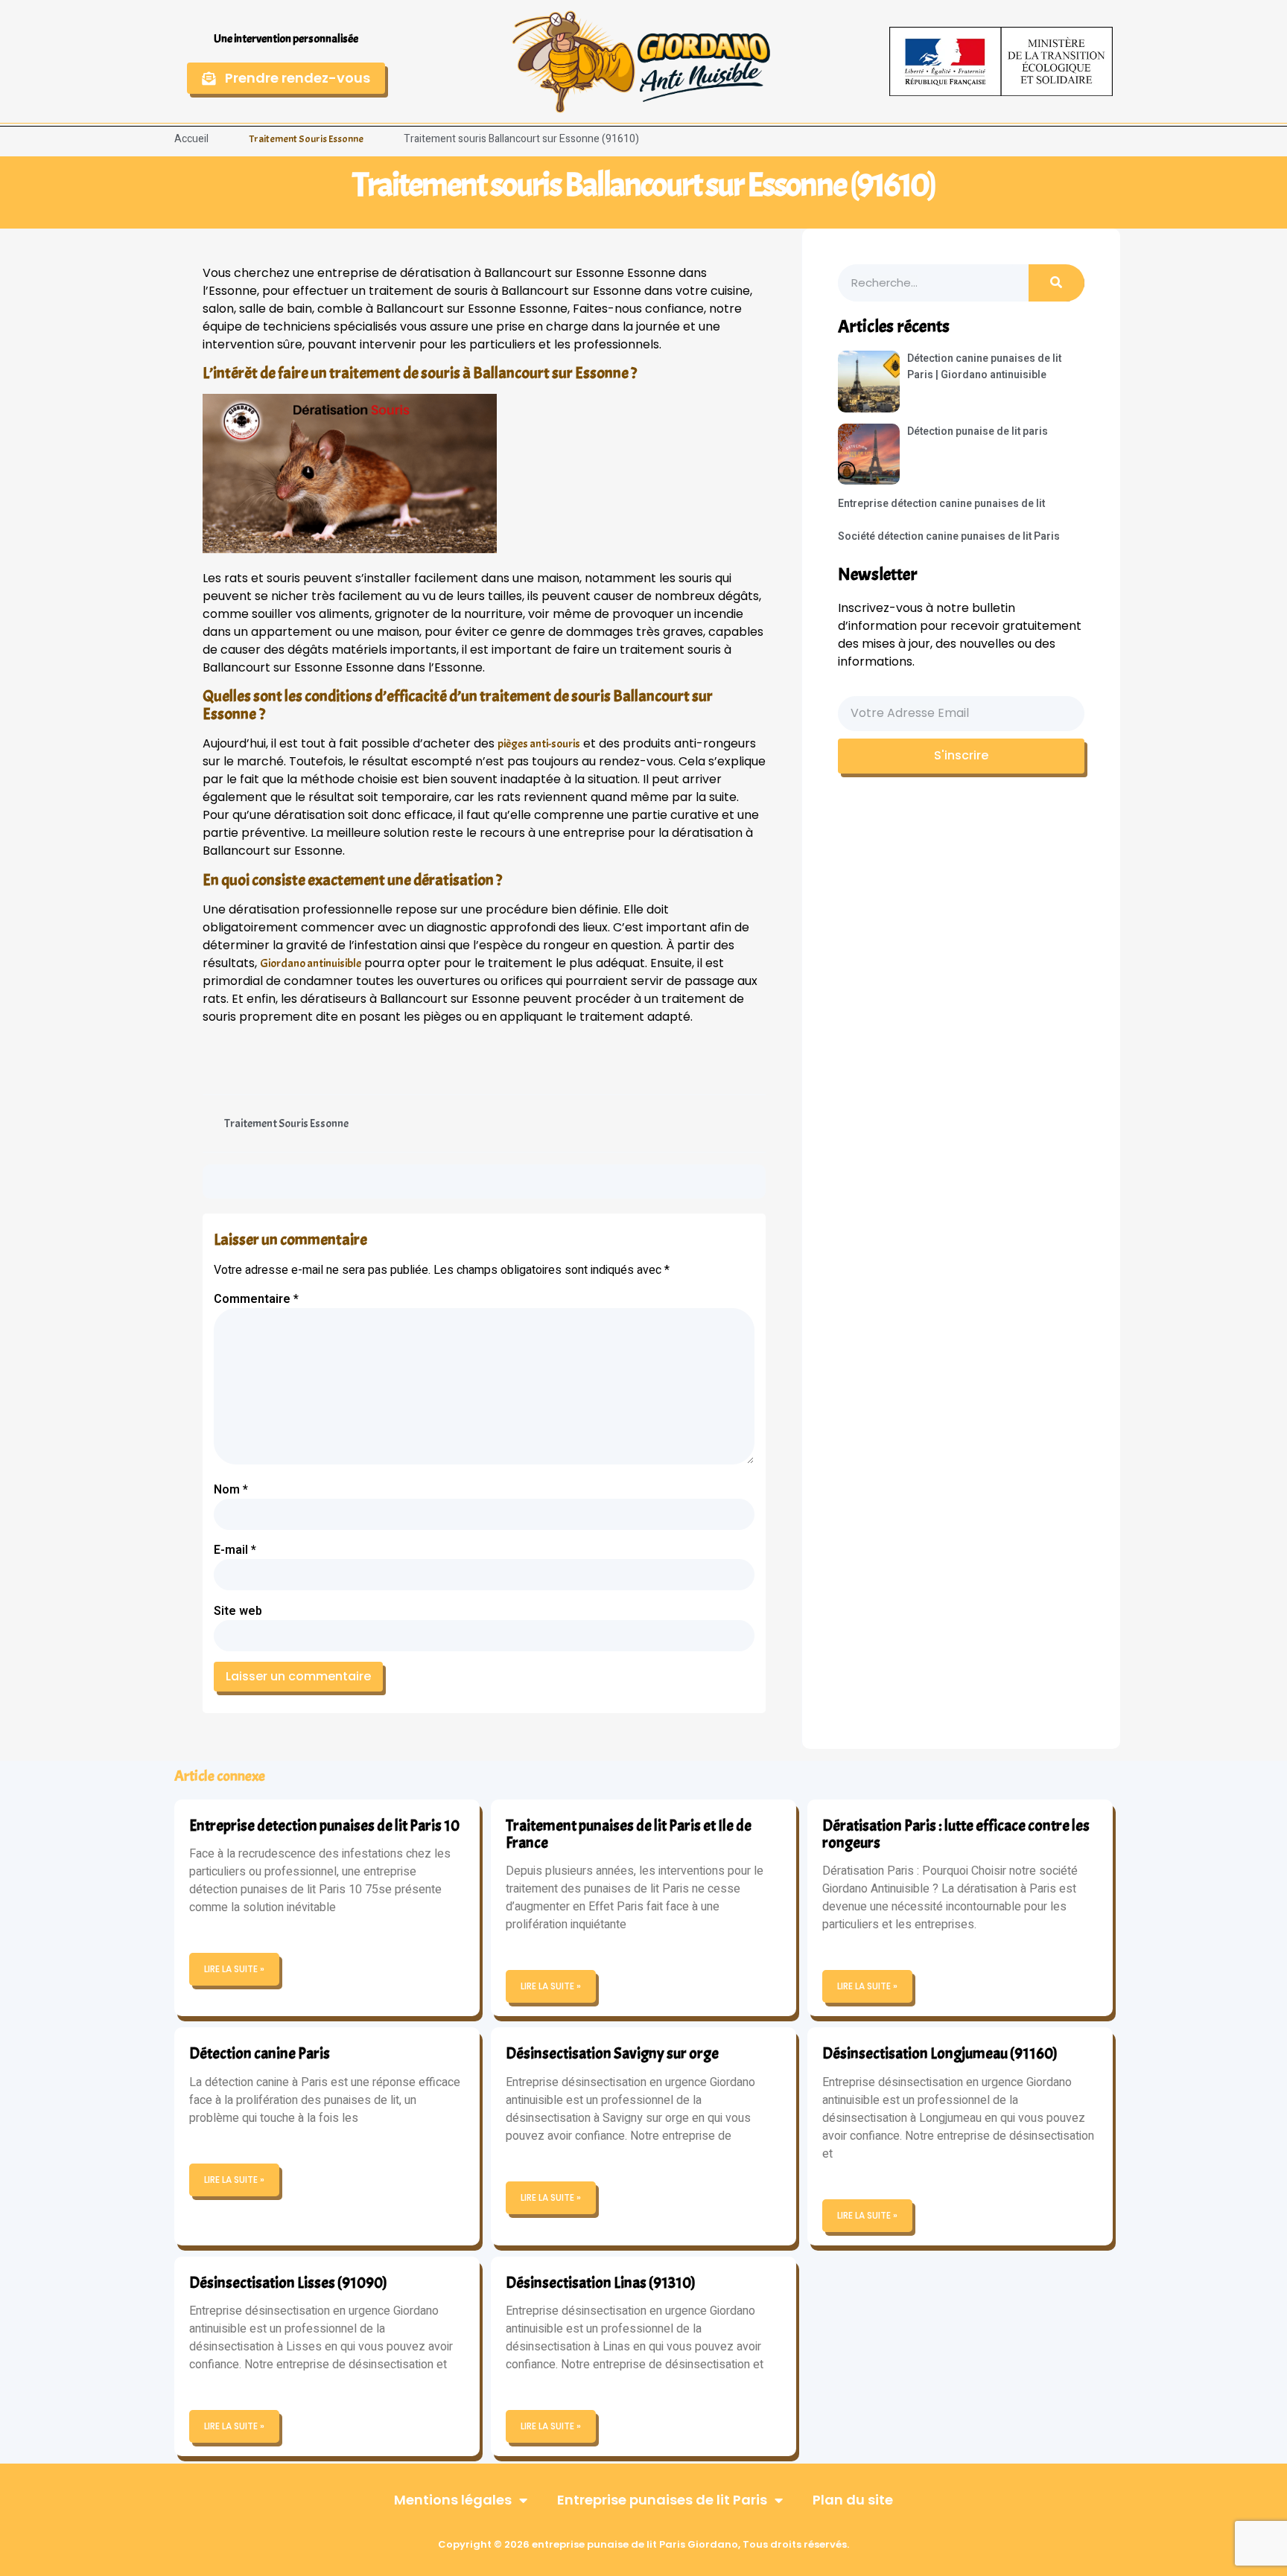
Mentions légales (453, 2500)
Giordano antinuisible (311, 963)
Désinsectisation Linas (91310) (601, 2283)
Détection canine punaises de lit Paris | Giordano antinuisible (984, 367)
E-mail (235, 1550)
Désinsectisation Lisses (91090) (288, 2283)
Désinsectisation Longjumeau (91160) (940, 2053)
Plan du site (853, 2500)
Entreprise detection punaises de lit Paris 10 (324, 1826)
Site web (238, 1611)
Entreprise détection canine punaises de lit (941, 504)
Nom (231, 1490)
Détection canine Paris (260, 2053)
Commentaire (256, 1299)
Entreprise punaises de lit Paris (662, 2500)
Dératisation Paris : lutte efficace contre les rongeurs (956, 1834)
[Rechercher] (1056, 283)
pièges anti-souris (539, 744)
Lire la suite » (234, 1969)
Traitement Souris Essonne (306, 139)
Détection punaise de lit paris (978, 431)
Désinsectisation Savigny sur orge (612, 2053)
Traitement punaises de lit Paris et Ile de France (629, 1834)
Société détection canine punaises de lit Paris (949, 536)
